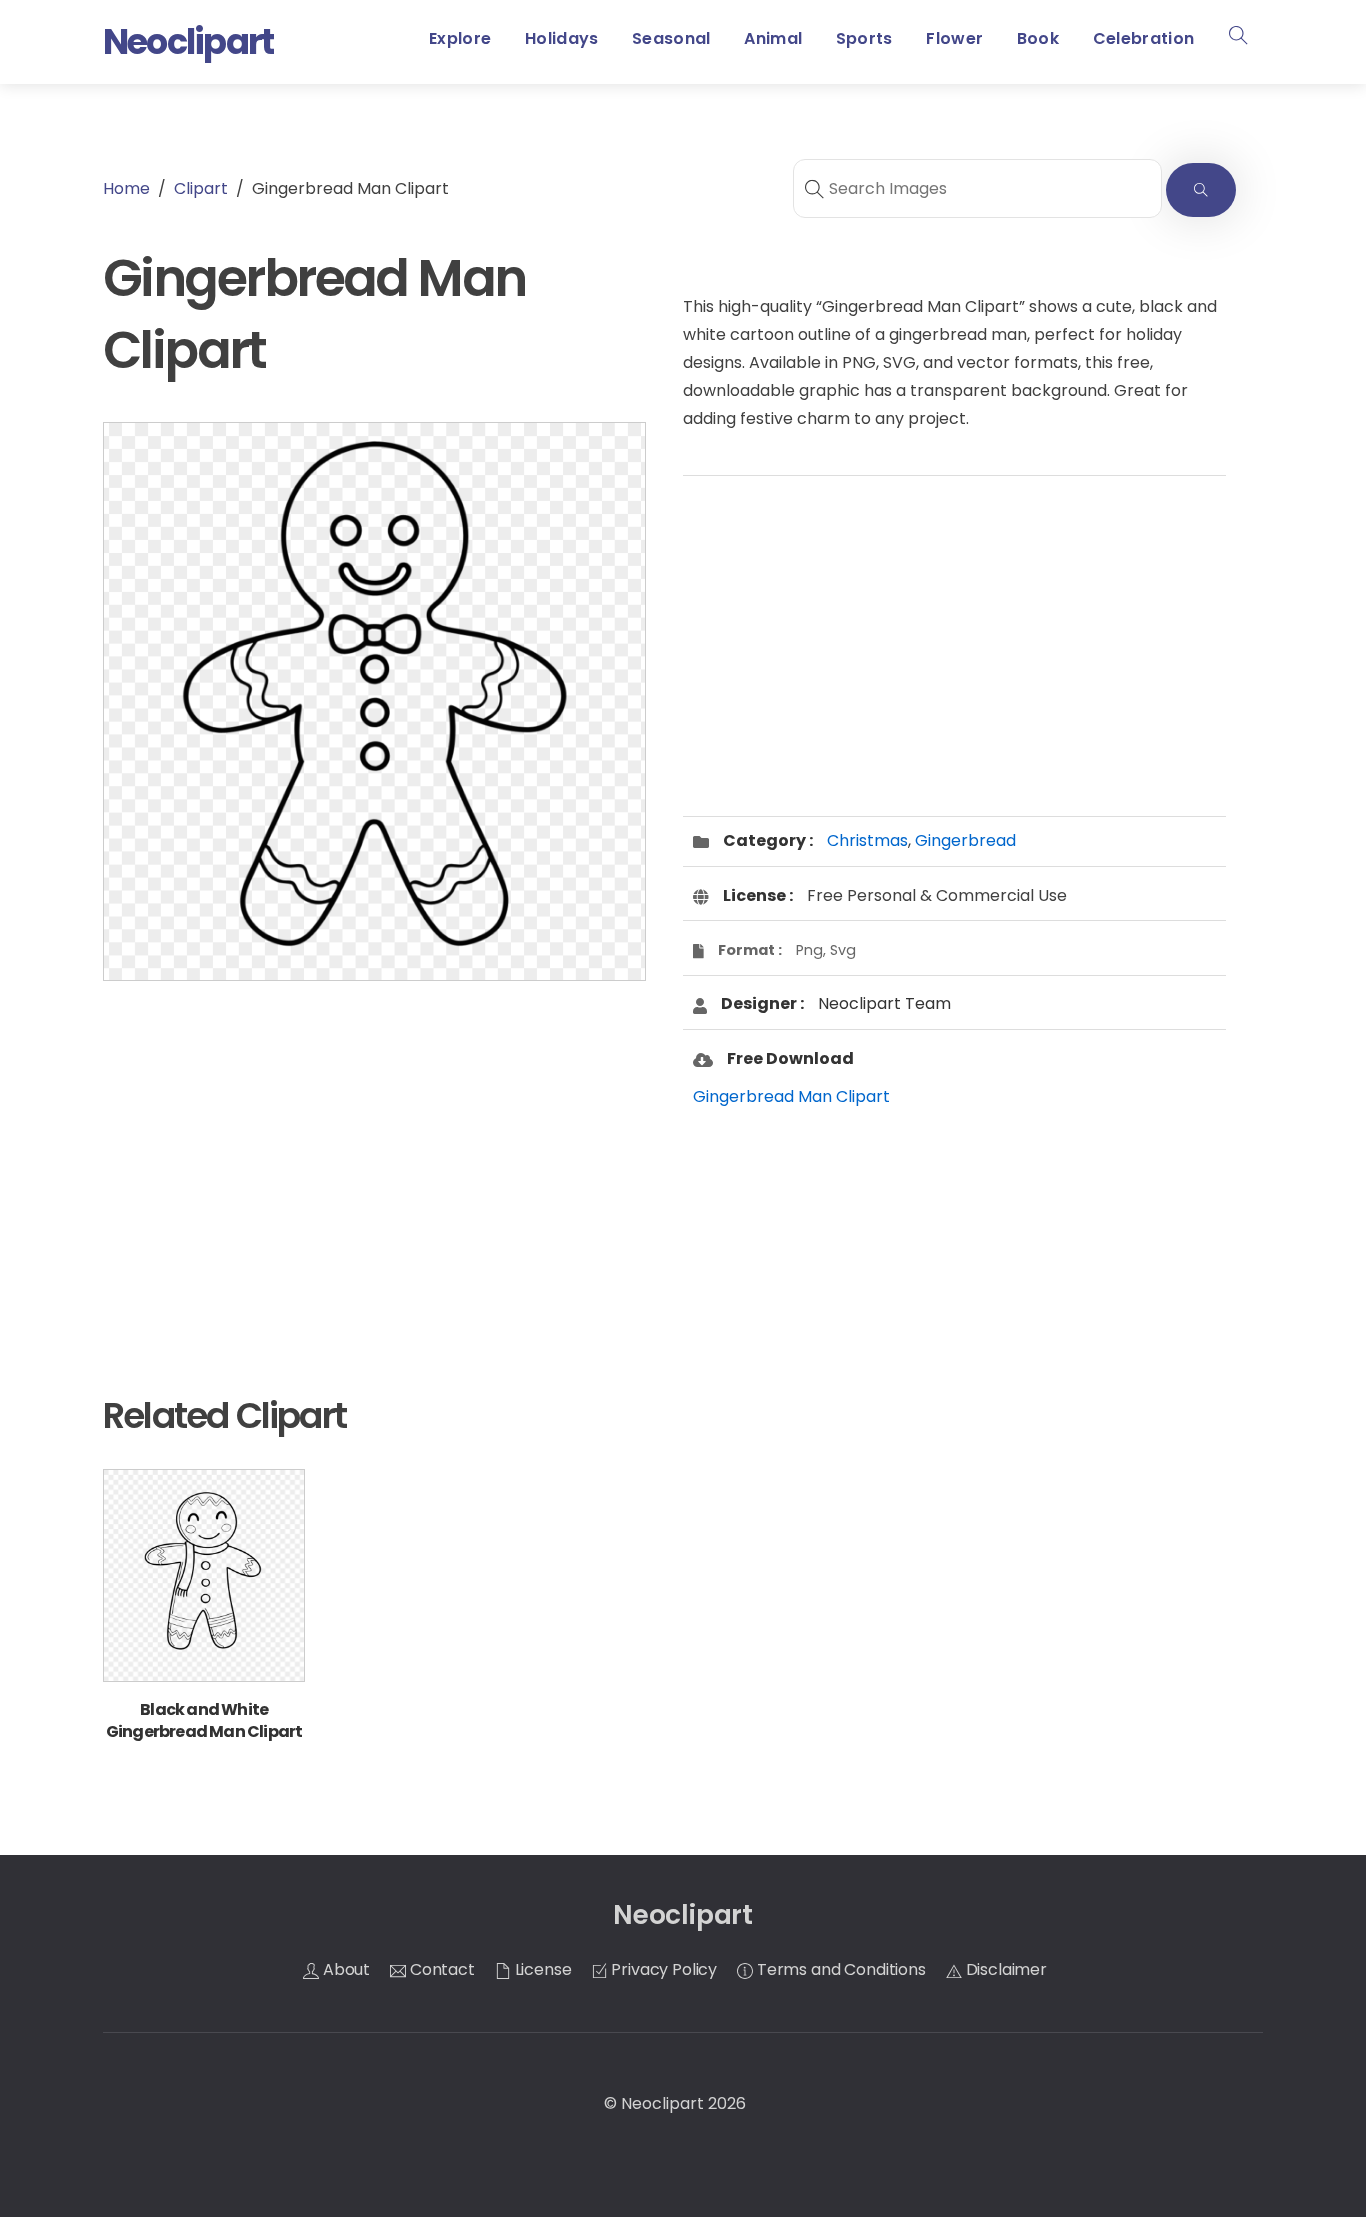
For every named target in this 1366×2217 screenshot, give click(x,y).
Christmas (867, 840)
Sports (864, 38)
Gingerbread (965, 840)
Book (1038, 38)
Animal (773, 38)
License (541, 1969)
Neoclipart (662, 2103)
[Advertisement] (374, 1156)
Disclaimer (1004, 1969)
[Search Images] (1201, 190)
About (344, 1969)
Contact (440, 1969)
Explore (460, 38)
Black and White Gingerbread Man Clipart (204, 1720)
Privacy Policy (663, 1969)
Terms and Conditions (839, 1969)
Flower (954, 38)
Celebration (1144, 38)
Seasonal (671, 38)
